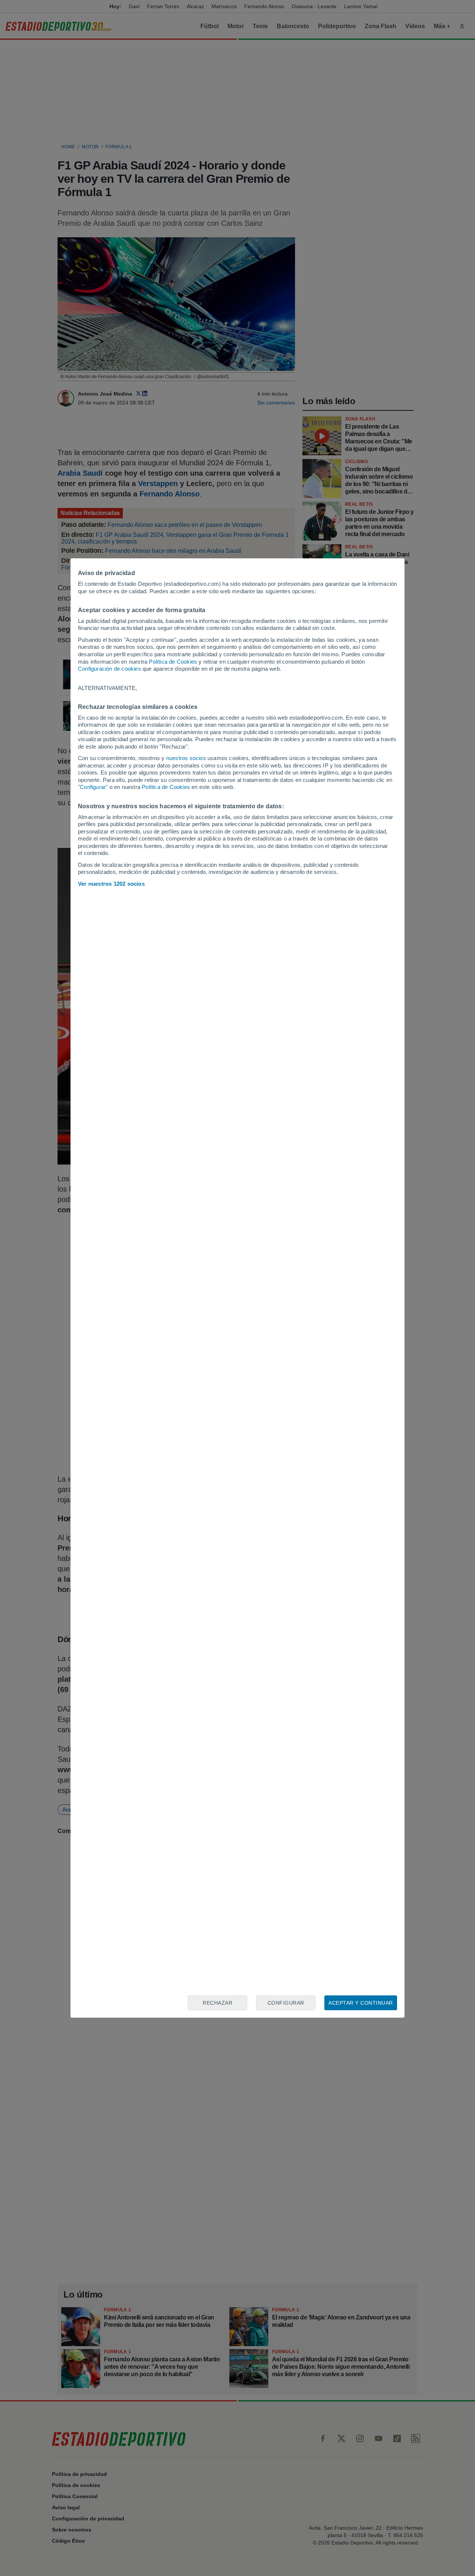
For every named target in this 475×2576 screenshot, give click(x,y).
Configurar (286, 2003)
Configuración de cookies (109, 669)
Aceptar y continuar (361, 2003)
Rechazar (217, 2003)
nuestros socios (186, 758)
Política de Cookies (173, 662)
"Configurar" (93, 787)
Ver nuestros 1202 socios (111, 884)
